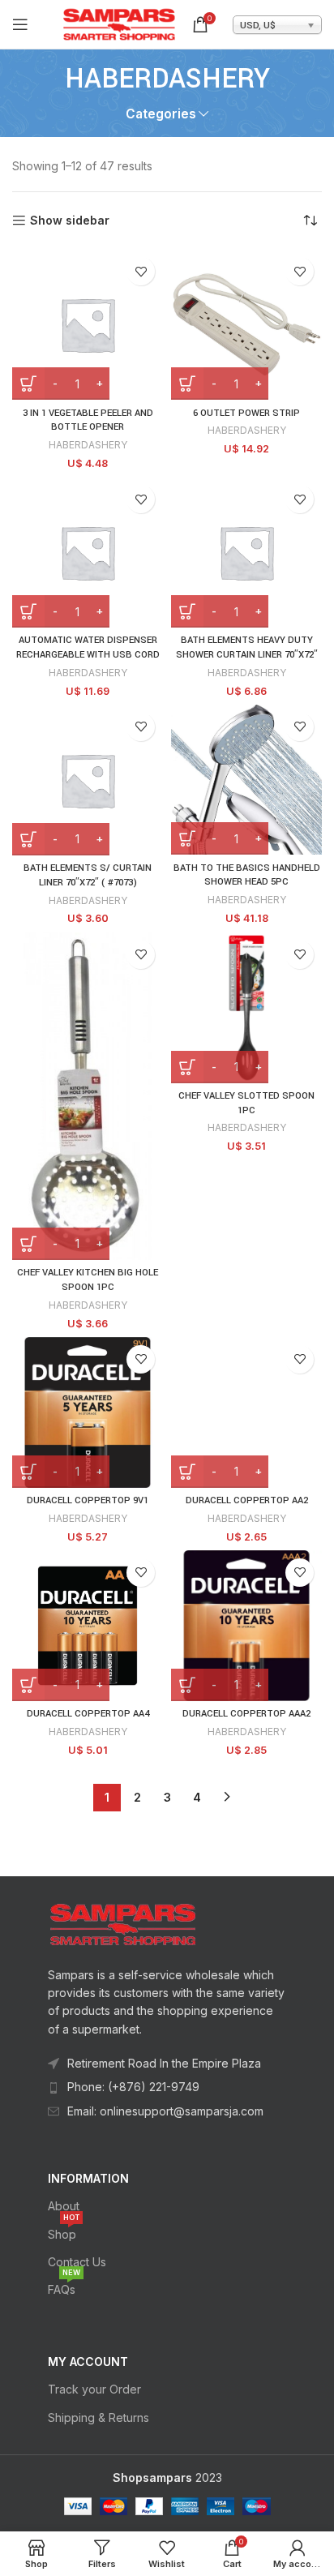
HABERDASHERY (88, 445)
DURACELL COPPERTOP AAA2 (246, 1714)
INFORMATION (88, 2178)
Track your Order (94, 2389)
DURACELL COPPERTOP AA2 (247, 1500)
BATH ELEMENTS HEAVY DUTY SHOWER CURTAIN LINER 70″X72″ (247, 647)
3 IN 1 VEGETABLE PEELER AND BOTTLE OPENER (88, 420)
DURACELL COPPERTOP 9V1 (88, 1500)
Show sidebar (70, 221)
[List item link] (167, 2087)
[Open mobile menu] (20, 24)
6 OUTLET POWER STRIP (246, 413)
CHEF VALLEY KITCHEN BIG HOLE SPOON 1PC (88, 1280)
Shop (64, 2231)
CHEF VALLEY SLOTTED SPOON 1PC (246, 1103)
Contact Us (77, 2262)
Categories (161, 114)
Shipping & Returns (98, 2417)
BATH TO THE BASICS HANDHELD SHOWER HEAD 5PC (247, 875)
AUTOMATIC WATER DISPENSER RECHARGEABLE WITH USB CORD (88, 647)
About (64, 2206)
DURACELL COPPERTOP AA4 (88, 1714)
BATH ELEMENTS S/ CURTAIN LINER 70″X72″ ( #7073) (88, 875)
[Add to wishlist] (141, 271)
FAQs (64, 2286)
